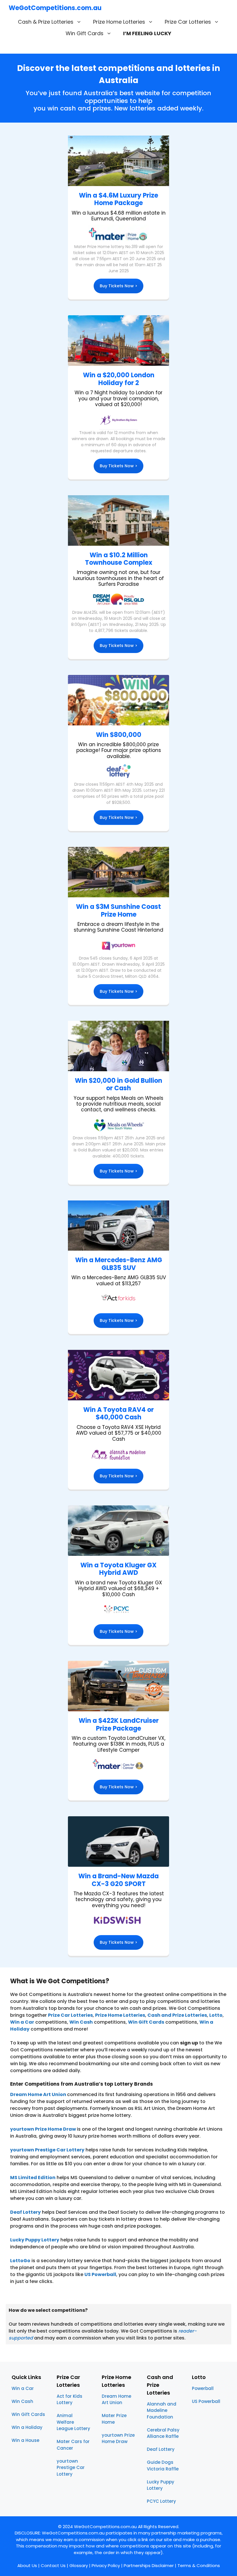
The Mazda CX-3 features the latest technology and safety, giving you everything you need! (119, 1899)
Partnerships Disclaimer (149, 2565)
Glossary (79, 2565)
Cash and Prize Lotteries (177, 2015)
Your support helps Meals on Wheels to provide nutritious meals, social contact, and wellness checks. (118, 1104)
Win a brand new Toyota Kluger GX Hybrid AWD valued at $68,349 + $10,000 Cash (118, 1589)
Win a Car (22, 2022)
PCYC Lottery (161, 2501)
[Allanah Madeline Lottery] (118, 1375)
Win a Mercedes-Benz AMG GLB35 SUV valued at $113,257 (119, 1280)
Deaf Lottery (161, 2449)
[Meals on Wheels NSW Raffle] (118, 1125)
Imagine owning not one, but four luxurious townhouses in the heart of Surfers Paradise (118, 578)
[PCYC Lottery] (118, 1610)
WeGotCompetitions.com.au (55, 8)
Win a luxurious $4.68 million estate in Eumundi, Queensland (119, 216)
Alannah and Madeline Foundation (162, 2410)
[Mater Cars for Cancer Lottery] (118, 1765)
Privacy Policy (106, 2565)
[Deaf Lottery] (118, 772)
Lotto (216, 2015)
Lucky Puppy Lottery (161, 2485)
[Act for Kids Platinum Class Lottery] (118, 1299)
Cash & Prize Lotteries (46, 22)
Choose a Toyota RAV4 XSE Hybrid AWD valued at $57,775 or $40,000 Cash (119, 1433)
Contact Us (53, 2565)
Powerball (203, 2388)
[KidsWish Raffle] (118, 1921)
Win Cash (81, 2022)
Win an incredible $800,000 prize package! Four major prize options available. (119, 750)
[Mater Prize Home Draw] (118, 234)
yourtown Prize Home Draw (43, 2129)
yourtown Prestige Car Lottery (47, 2150)
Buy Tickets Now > (118, 286)
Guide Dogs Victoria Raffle (163, 2466)
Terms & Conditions (199, 2565)
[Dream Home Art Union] (118, 600)
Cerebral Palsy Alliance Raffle (163, 2433)
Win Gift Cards (85, 33)
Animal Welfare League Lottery (73, 2422)
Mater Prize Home (114, 2419)
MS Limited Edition (33, 2178)
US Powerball (100, 2274)
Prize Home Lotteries (119, 22)
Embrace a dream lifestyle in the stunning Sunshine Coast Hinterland (118, 927)
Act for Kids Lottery (70, 2399)
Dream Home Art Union (38, 2094)
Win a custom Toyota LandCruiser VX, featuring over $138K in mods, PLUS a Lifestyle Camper (118, 1744)
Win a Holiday (27, 2427)
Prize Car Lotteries (188, 22)
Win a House (25, 2440)
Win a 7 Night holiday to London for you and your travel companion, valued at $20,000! (118, 398)
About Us (27, 2565)
